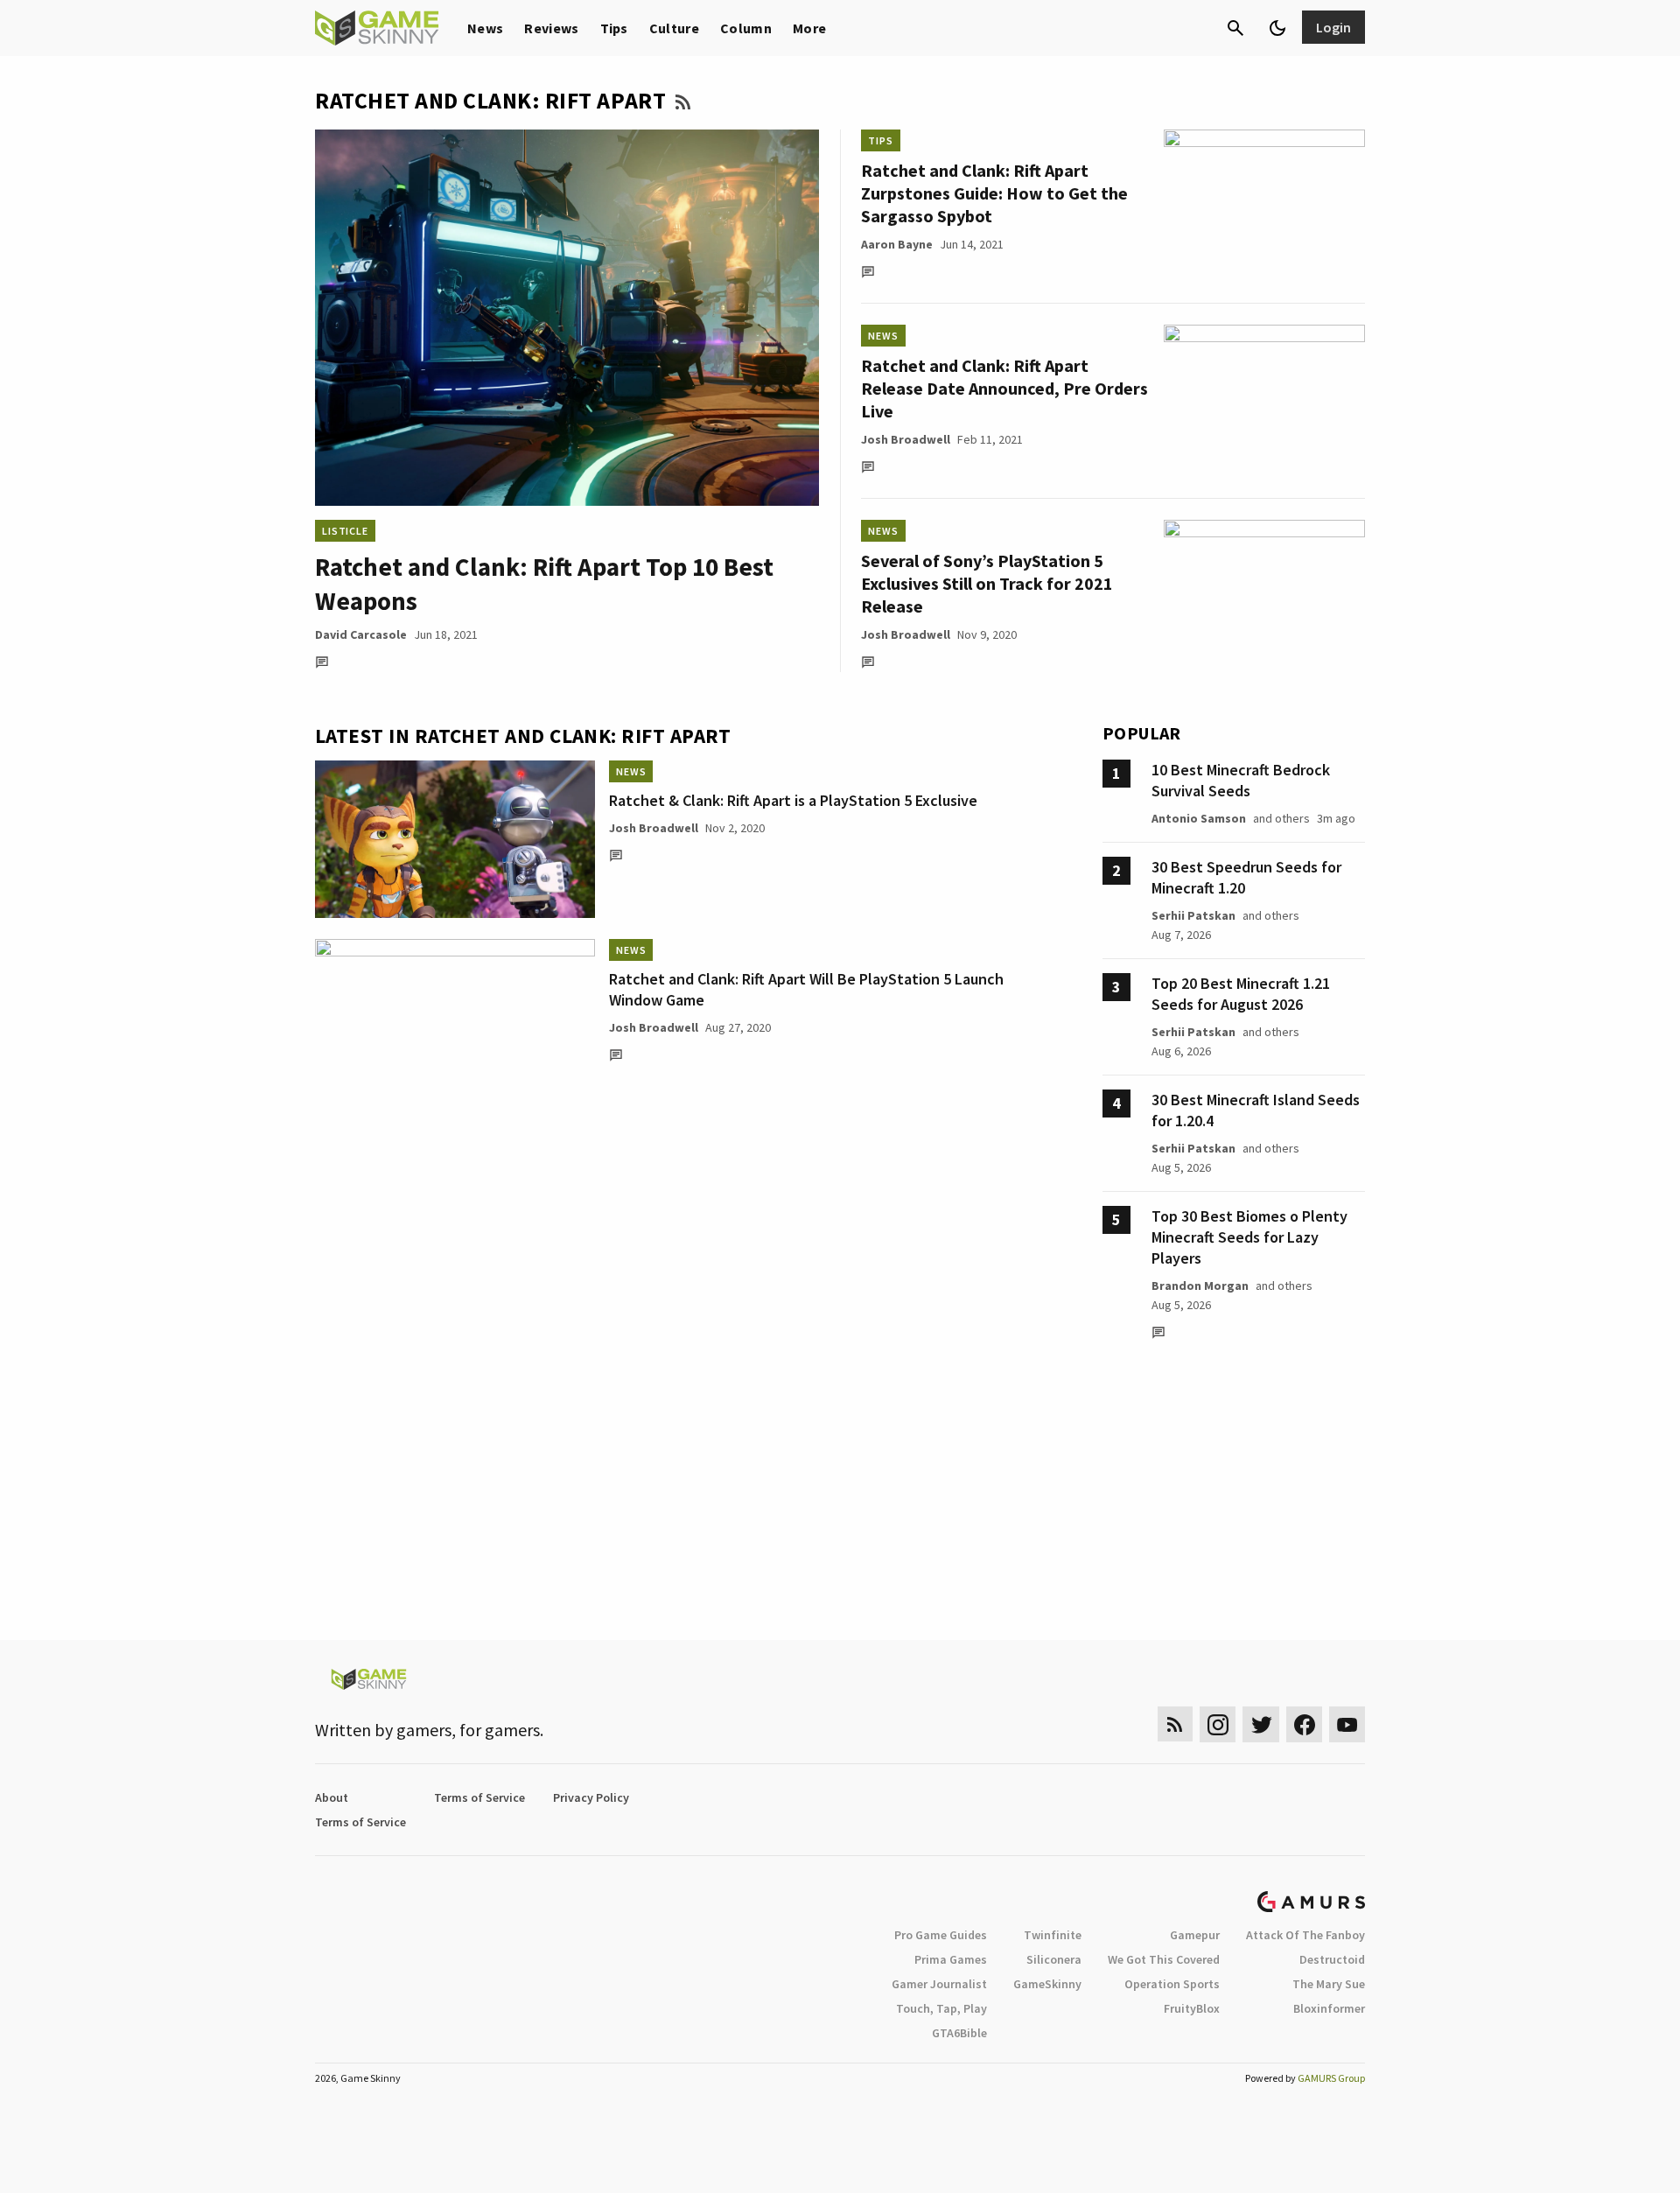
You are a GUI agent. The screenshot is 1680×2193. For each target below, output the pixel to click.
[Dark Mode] (1277, 28)
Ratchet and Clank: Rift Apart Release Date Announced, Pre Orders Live (1004, 388)
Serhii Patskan (1193, 915)
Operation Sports (1172, 1984)
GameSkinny (1047, 1984)
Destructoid (1332, 1959)
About (332, 1797)
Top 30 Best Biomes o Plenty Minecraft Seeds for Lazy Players (1249, 1237)
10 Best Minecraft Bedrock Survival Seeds (1241, 780)
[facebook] (1304, 1724)
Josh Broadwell (906, 439)
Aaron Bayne (897, 244)
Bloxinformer (1329, 2008)
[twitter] (1261, 1724)
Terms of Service (479, 1797)
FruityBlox (1192, 2008)
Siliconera (1054, 1959)
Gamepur (1195, 1935)
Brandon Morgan (1200, 1286)
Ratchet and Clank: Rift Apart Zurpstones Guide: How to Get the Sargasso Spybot (994, 193)
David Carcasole (361, 634)
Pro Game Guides (941, 1935)
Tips (614, 28)
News (485, 28)
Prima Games (951, 1959)
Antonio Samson (1199, 818)
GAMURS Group (1331, 2078)
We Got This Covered (1164, 1959)
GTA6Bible (959, 2033)
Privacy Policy (591, 1797)
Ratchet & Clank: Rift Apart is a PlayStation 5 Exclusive (793, 800)
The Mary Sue (1329, 1984)
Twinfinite (1053, 1935)
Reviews (551, 28)
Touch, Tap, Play (941, 2008)
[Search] (1235, 28)
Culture (674, 28)
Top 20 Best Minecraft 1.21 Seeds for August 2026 (1241, 994)
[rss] (1175, 1724)
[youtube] (1347, 1724)
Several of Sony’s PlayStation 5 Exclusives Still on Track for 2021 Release (987, 583)
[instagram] (1218, 1724)
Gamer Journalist (939, 1984)
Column (746, 28)
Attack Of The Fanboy (1305, 1935)
